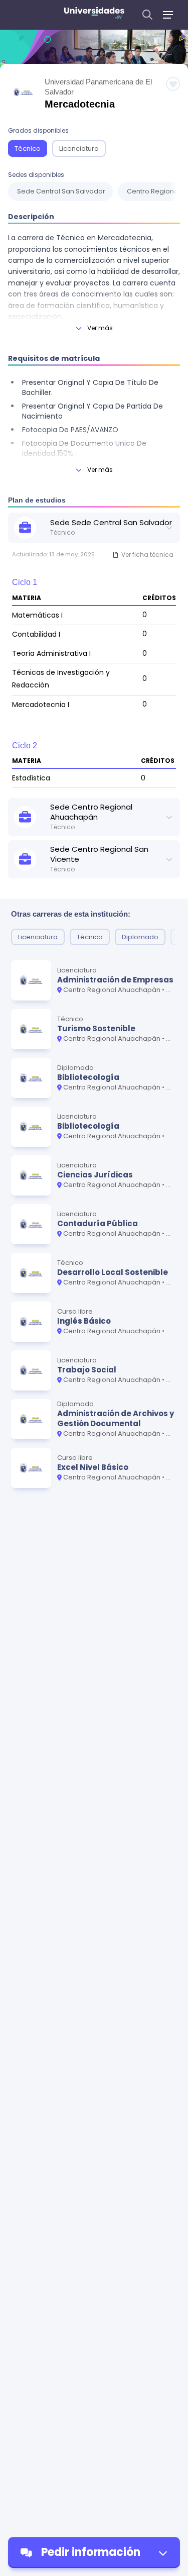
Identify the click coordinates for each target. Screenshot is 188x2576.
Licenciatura (79, 148)
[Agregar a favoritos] (173, 84)
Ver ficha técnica (147, 555)
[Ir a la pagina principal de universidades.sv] (94, 15)
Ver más (100, 328)
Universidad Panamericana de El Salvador (98, 87)
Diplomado (140, 937)
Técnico (28, 148)
